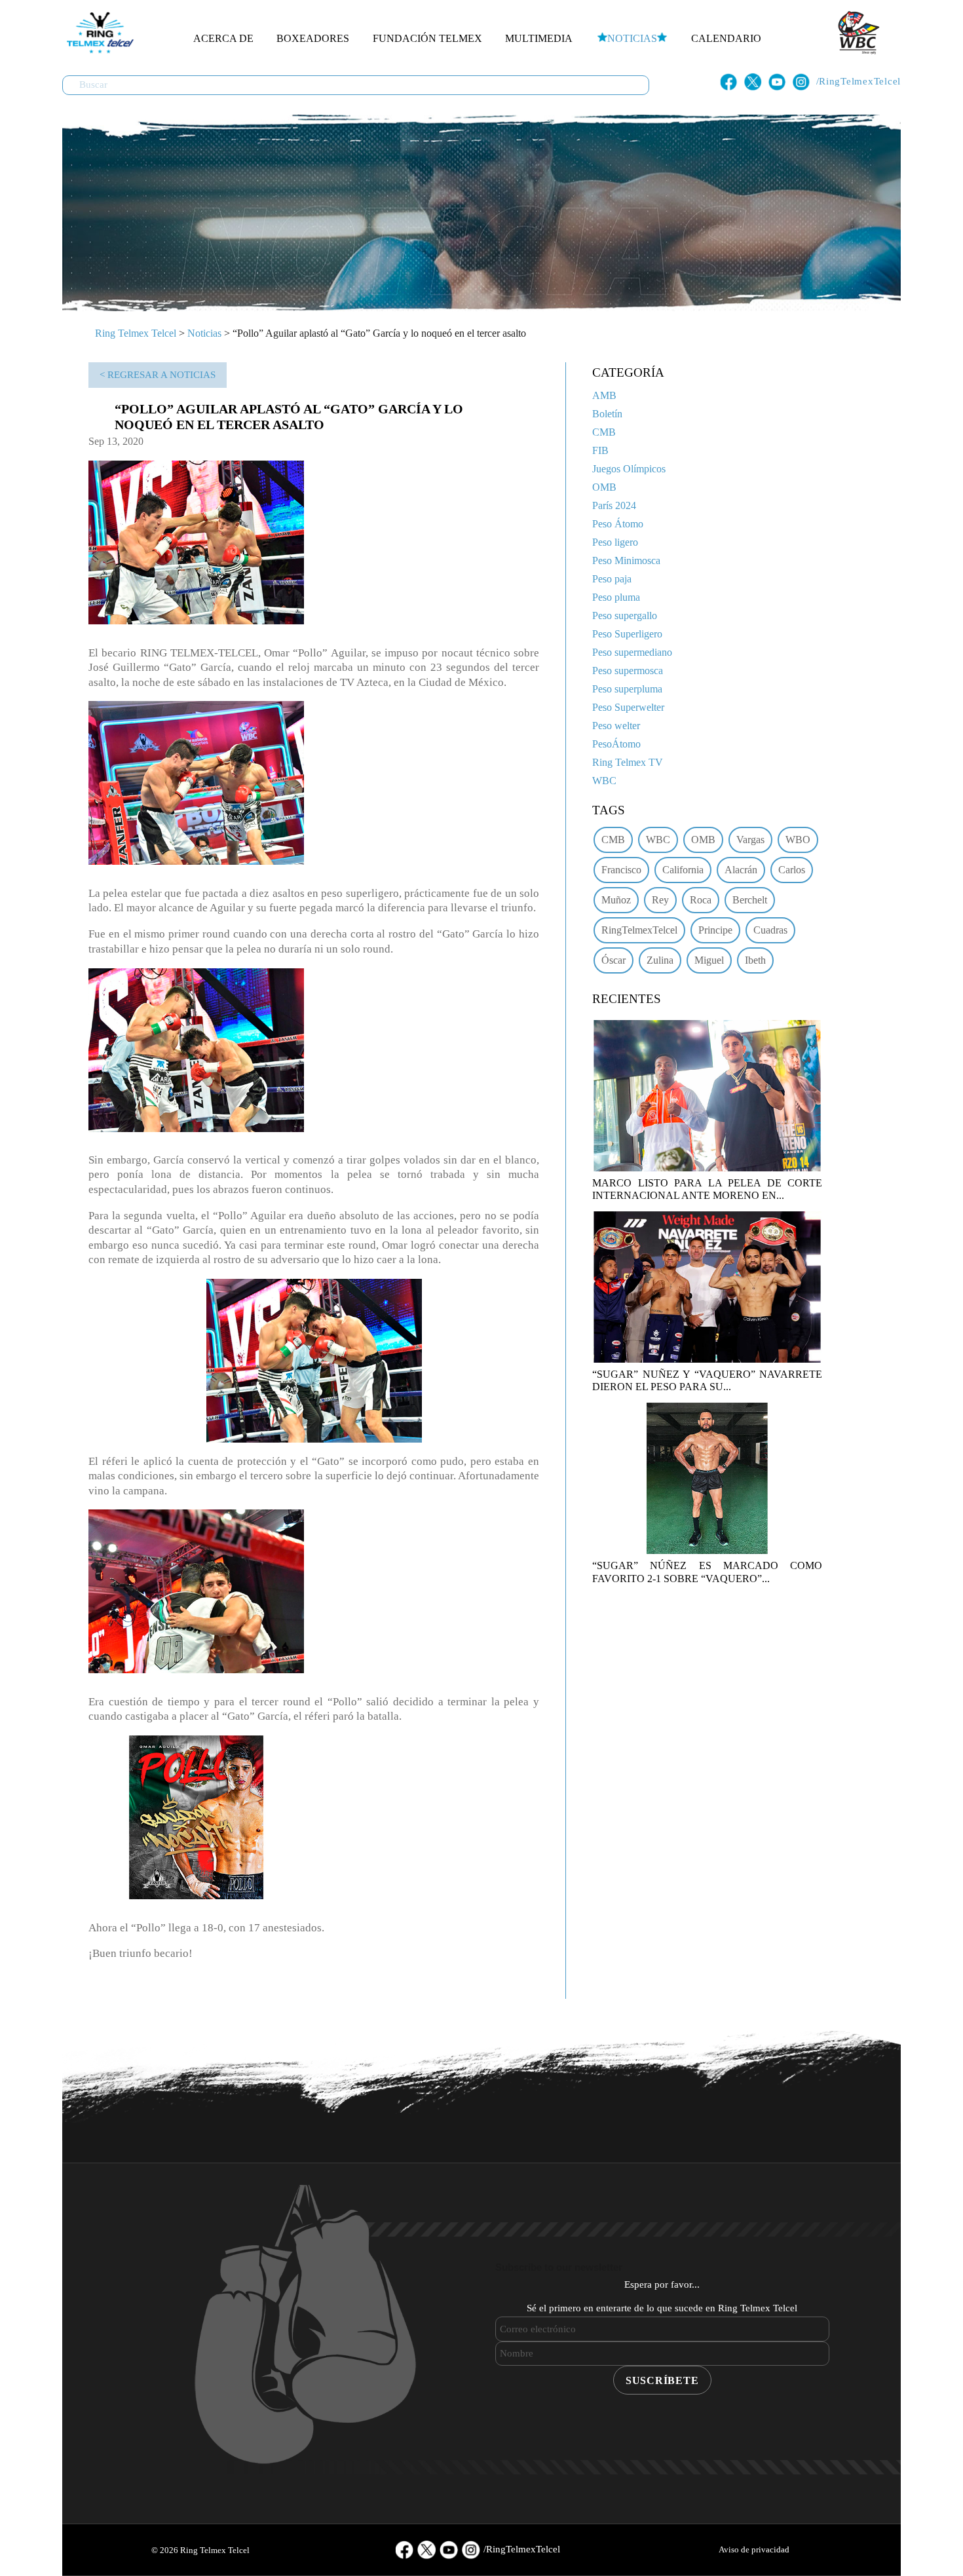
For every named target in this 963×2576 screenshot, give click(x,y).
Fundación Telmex (427, 38)
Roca (701, 900)
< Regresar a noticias (158, 375)
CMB (604, 432)
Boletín (607, 414)
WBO (798, 840)
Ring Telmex (98, 33)
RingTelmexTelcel (639, 930)
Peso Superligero (627, 634)
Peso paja (612, 579)
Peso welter (616, 726)
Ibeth (755, 960)
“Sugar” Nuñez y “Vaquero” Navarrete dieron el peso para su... (707, 1380)
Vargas (750, 840)
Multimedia (539, 38)
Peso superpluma (627, 689)
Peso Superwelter (628, 707)
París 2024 (614, 505)
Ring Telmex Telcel (136, 333)
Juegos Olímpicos (629, 469)
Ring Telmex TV (628, 762)
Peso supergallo (625, 616)
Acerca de (223, 38)
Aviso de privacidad (754, 2549)
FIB (600, 450)
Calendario (726, 38)
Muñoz (616, 900)
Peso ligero (615, 542)
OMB (604, 487)
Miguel (709, 960)
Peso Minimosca (626, 560)
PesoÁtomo (616, 744)
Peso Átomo (618, 524)
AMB (604, 395)
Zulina (660, 960)
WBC (604, 781)
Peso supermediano (632, 652)
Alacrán (741, 870)
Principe (715, 930)
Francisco (621, 870)
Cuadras (770, 930)
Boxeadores (313, 38)
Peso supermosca (628, 671)
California (683, 870)
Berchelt (750, 900)
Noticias (632, 38)
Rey (660, 900)
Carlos (792, 870)
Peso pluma (616, 597)
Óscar (614, 960)
